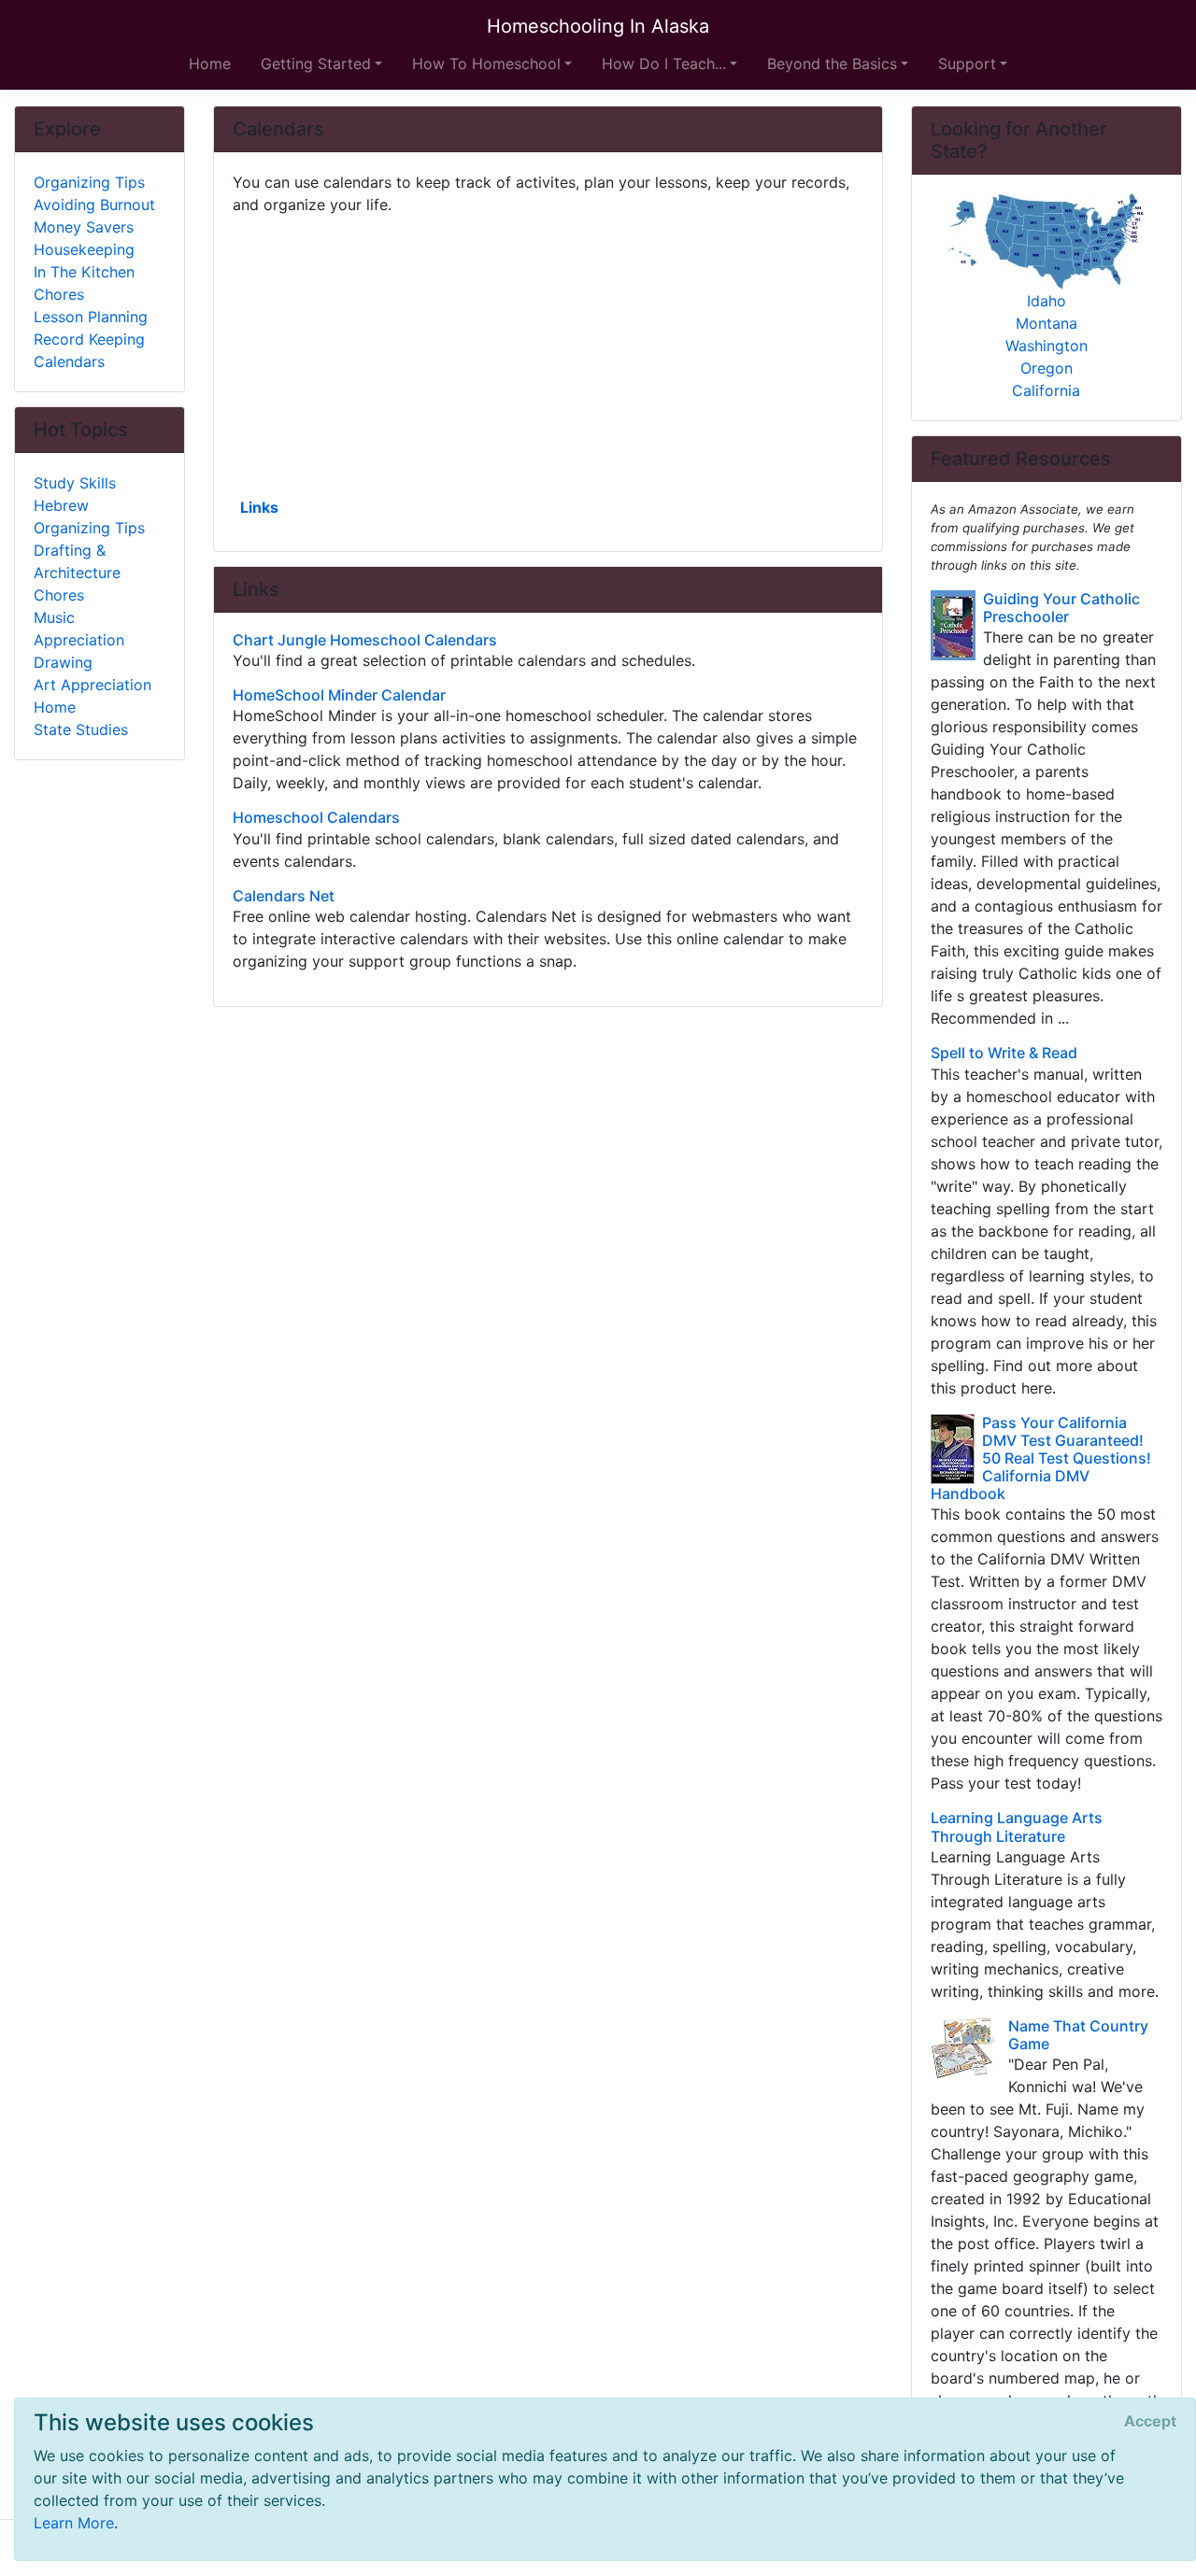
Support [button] (967, 64)
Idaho (1046, 301)
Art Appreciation (93, 685)
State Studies (81, 729)
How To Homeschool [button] (486, 64)
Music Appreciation (79, 629)
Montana (1046, 323)
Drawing (63, 662)
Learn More (74, 2523)
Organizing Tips (89, 182)
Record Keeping (89, 339)
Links (259, 507)
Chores (59, 294)
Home (210, 64)
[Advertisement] (548, 354)
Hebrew (61, 505)
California (1046, 390)
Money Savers (84, 227)
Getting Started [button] (316, 64)
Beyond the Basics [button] (832, 64)
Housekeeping (84, 249)
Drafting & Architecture (77, 561)
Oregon (1046, 368)
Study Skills (75, 483)
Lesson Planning (91, 317)
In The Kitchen (84, 272)
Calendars (69, 361)
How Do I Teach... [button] (664, 64)
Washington (1046, 346)
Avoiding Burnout (94, 205)
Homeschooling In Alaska (598, 26)
